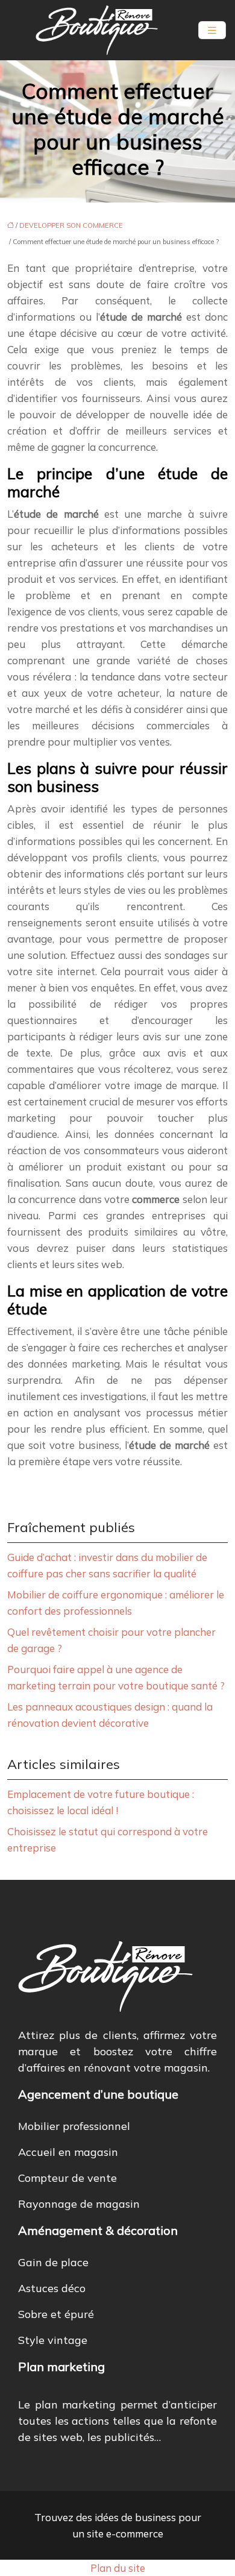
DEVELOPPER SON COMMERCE (71, 225)
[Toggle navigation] (212, 30)
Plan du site (118, 2568)
